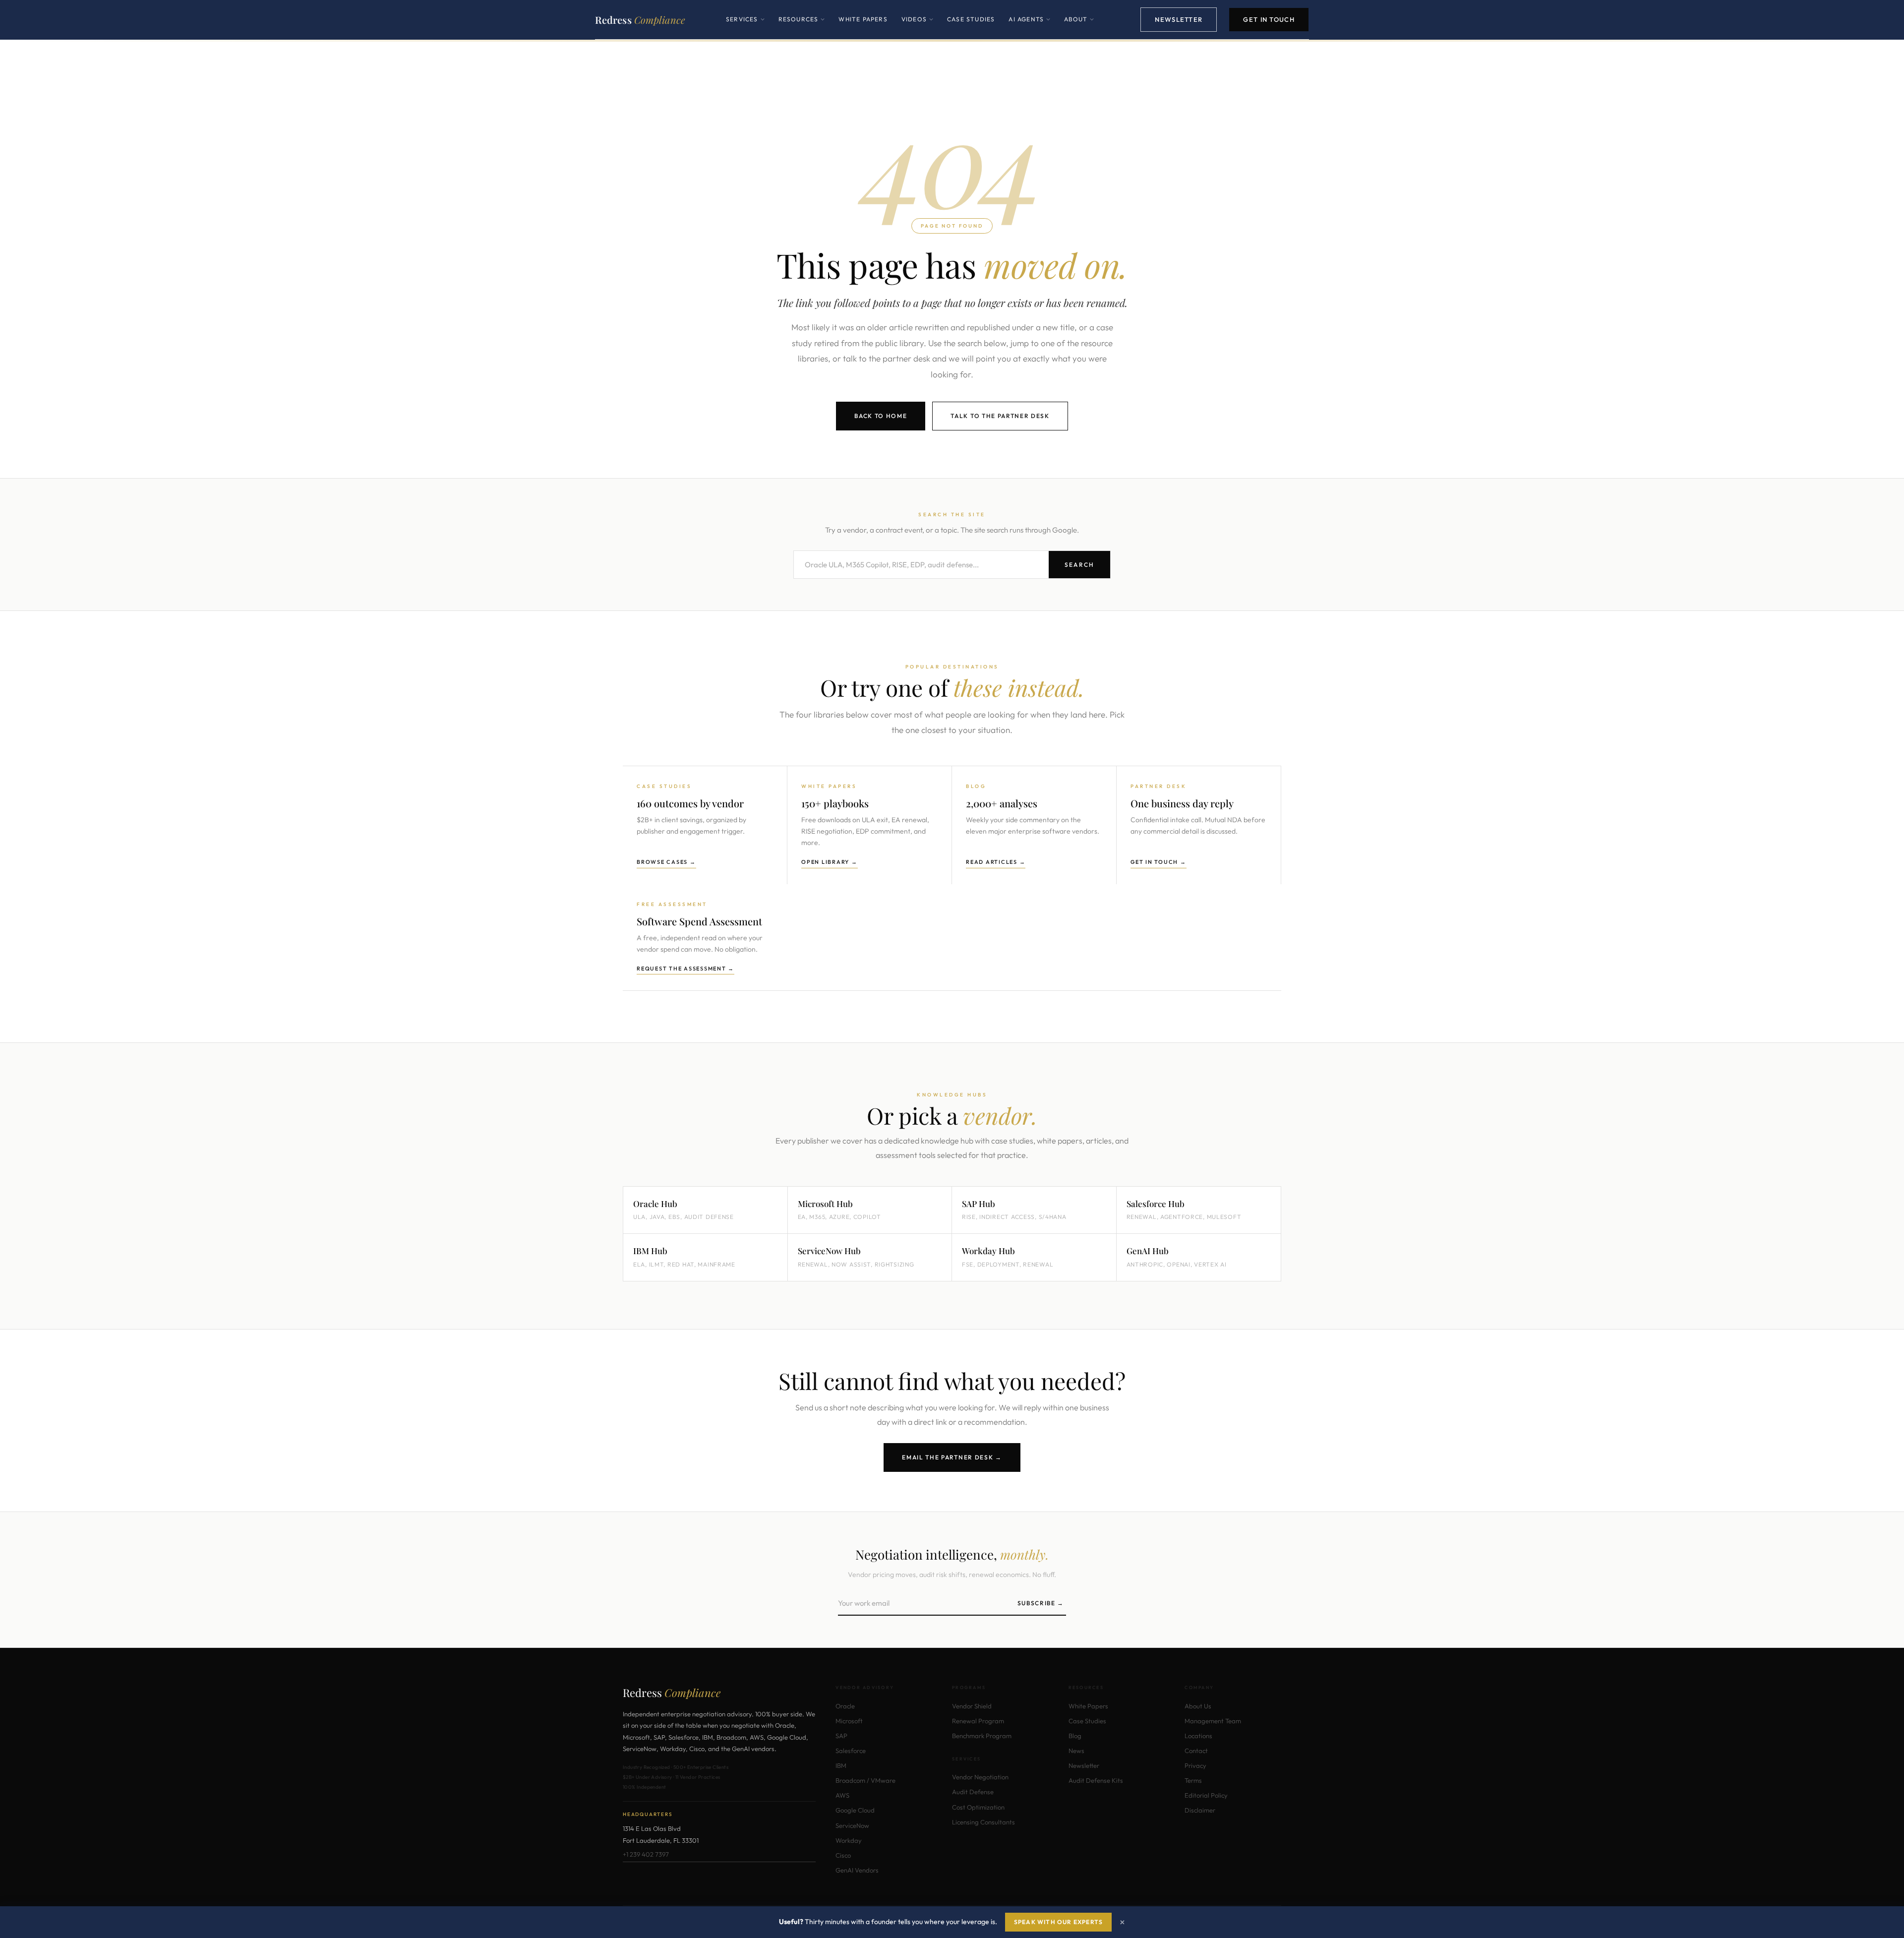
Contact (1196, 1751)
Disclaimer (1200, 1810)
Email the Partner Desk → (952, 1457)
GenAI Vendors (857, 1870)
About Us (1198, 1706)
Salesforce (851, 1751)
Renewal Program (978, 1721)
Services (745, 27)
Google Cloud (855, 1810)
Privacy (1195, 1765)
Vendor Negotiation (980, 1777)
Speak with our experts (1058, 1922)
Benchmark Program (982, 1736)
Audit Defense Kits (1096, 1780)
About (1079, 27)
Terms (1193, 1780)
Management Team (1213, 1721)
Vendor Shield (972, 1706)
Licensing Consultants (983, 1822)
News (1076, 1751)
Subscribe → (1041, 1603)
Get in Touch (1269, 19)
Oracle (845, 1706)
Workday (849, 1840)
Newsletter (1179, 19)
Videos (917, 27)
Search (1079, 565)
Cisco (843, 1855)
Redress (640, 20)
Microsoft (849, 1721)
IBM (841, 1765)
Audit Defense (973, 1792)
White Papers (863, 19)
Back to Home (881, 416)
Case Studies (971, 19)
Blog (1075, 1736)
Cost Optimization (978, 1807)
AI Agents (1029, 27)
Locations (1198, 1736)
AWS (842, 1795)
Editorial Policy (1206, 1795)
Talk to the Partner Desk (1000, 416)
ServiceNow (852, 1825)
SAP (841, 1736)
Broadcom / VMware (865, 1780)
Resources (802, 27)
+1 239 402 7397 (646, 1854)
